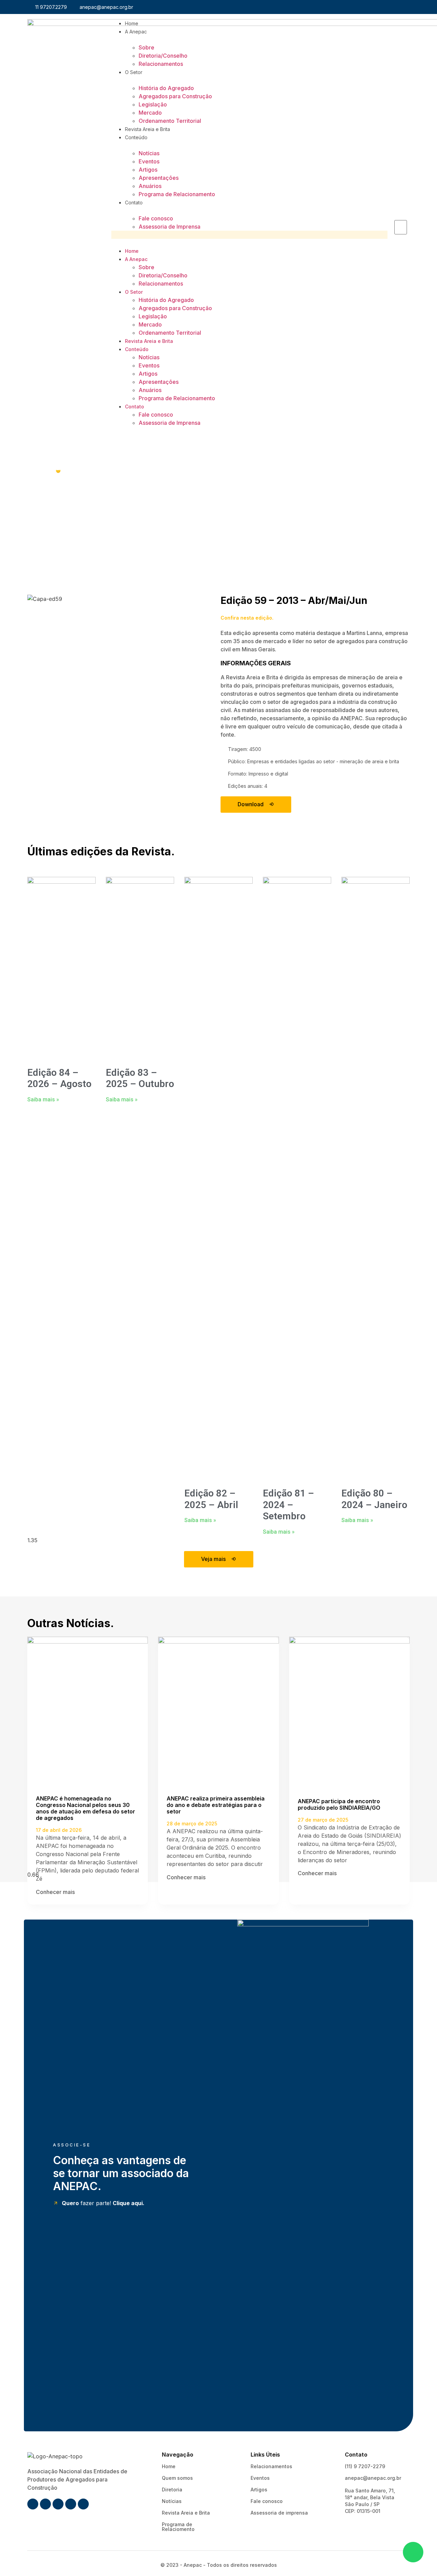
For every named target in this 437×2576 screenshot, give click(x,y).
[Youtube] (407, 7)
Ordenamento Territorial (170, 121)
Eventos (149, 161)
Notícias (149, 153)
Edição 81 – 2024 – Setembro (288, 1505)
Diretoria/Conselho (163, 56)
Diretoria (172, 2490)
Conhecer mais (56, 1892)
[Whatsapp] (379, 7)
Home (132, 23)
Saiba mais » (43, 1099)
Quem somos (177, 2478)
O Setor (134, 72)
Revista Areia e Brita (147, 129)
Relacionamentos (161, 64)
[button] (249, 235)
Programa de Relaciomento (178, 2527)
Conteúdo (136, 137)
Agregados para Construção (175, 96)
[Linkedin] (393, 7)
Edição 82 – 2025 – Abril (211, 1499)
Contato (134, 202)
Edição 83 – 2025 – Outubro (140, 1078)
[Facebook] (351, 7)
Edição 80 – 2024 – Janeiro (374, 1499)
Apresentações (159, 178)
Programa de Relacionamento (177, 194)
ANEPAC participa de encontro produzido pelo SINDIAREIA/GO (339, 1804)
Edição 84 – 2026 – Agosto (59, 1078)
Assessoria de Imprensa (170, 227)
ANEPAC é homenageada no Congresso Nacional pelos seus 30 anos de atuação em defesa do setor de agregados (86, 1808)
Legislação (153, 104)
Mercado (150, 113)
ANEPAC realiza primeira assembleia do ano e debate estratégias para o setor (216, 1805)
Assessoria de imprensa (279, 2513)
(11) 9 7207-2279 (365, 2466)
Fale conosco (156, 218)
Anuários (150, 186)
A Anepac (136, 32)
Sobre (146, 47)
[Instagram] (365, 7)
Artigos (148, 170)
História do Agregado (166, 88)
